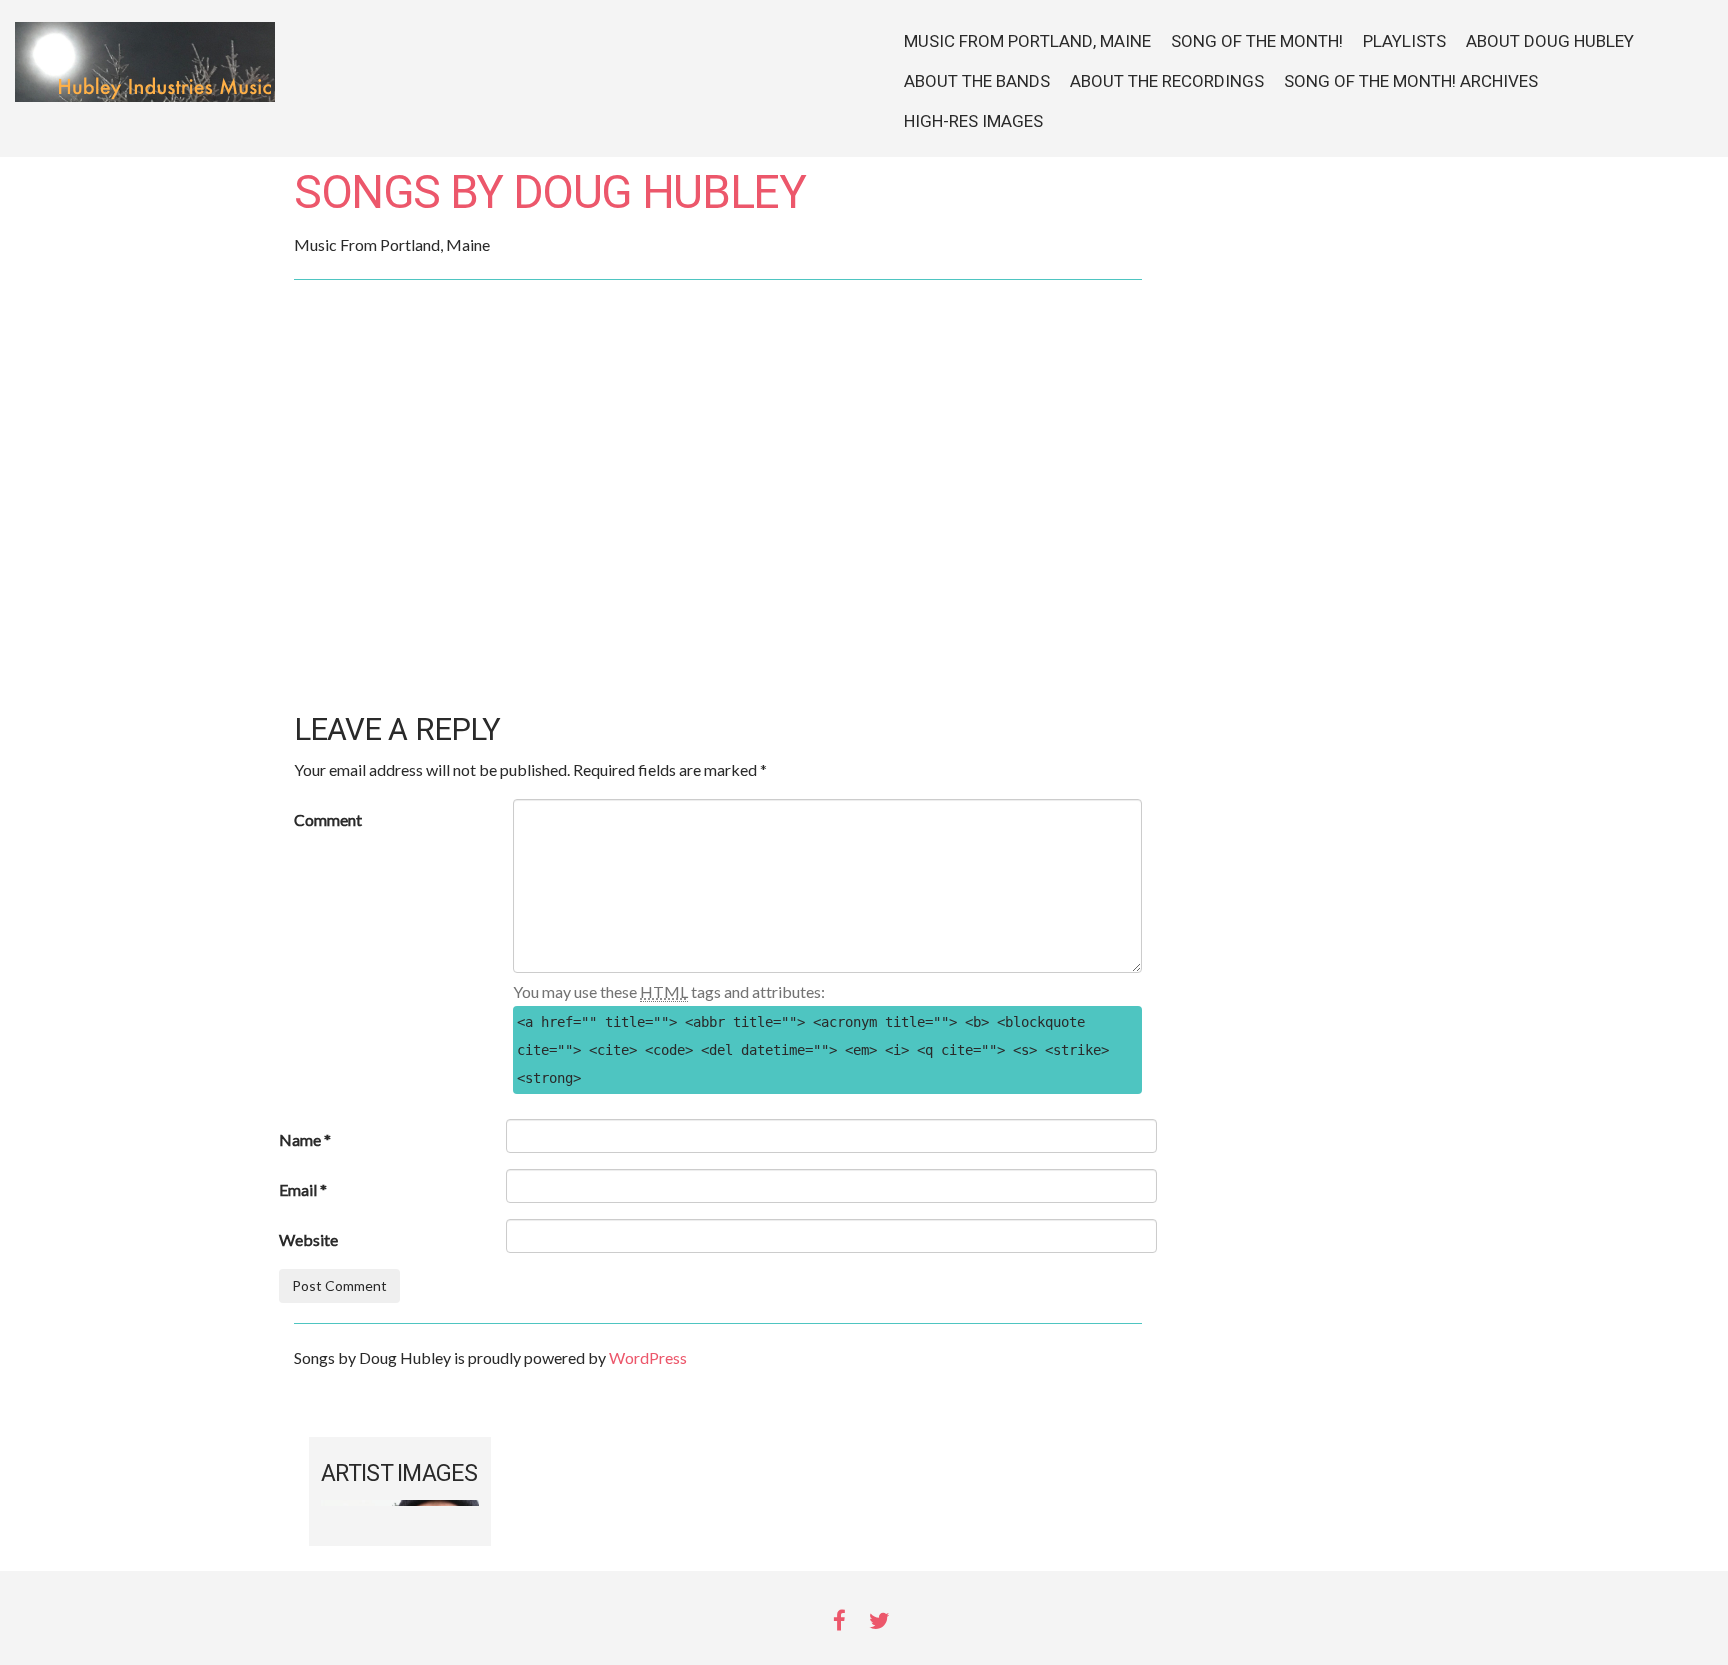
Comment (328, 819)
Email (303, 1189)
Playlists (1404, 41)
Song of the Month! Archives (1411, 81)
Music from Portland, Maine (1027, 41)
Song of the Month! (1257, 41)
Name (305, 1139)
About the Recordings (1167, 81)
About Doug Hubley (1550, 41)
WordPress (648, 1357)
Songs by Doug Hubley (549, 193)
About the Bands (977, 81)
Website (308, 1239)
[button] (718, 646)
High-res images (973, 121)
